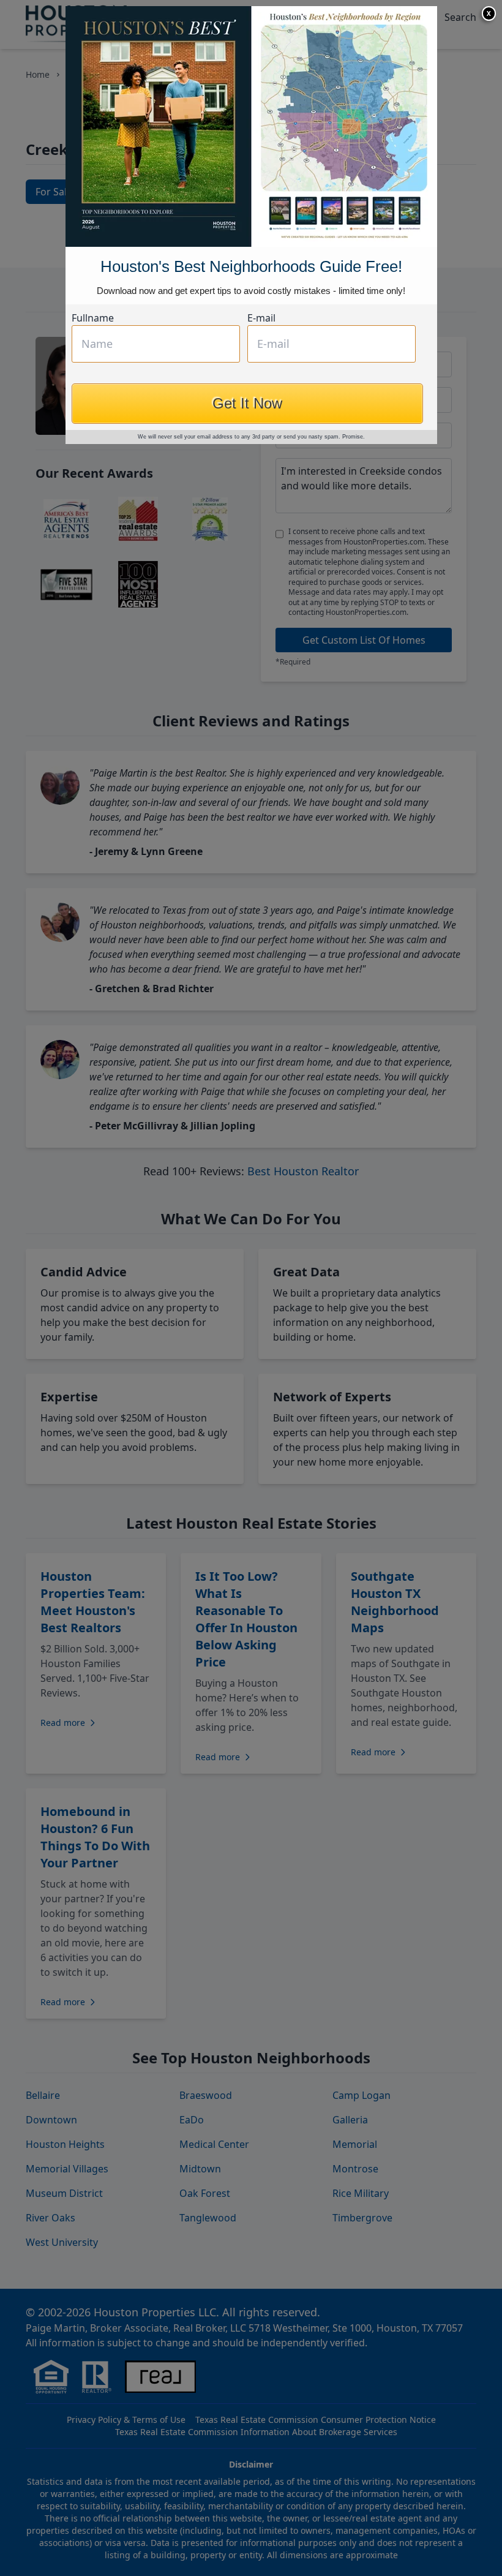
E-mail (261, 318)
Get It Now (247, 403)
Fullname (93, 318)
